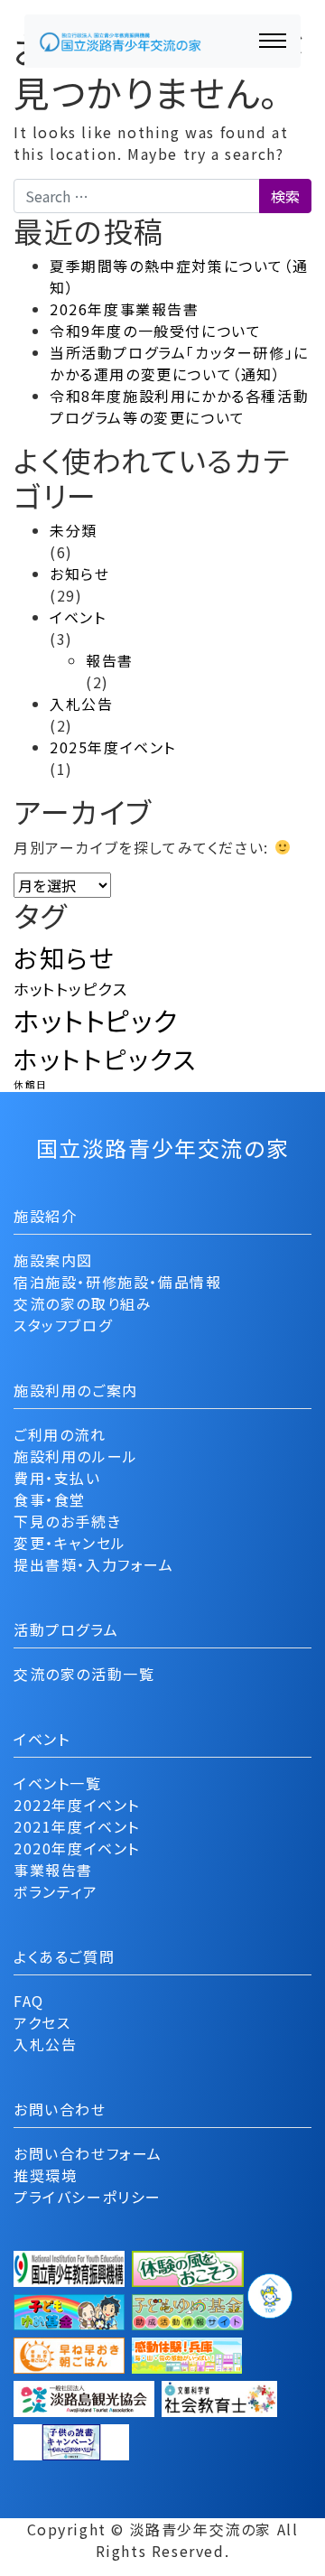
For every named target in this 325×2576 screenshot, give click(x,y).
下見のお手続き (67, 1521)
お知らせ (79, 574)
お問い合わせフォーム (88, 2153)
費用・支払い (57, 1478)
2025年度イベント (113, 747)
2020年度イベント (77, 1848)
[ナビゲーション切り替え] (273, 41)
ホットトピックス (105, 1059)
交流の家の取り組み (83, 1303)
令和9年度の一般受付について (155, 331)
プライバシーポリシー (88, 2197)
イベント (78, 617)
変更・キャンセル (70, 1543)
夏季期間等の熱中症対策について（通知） (179, 276)
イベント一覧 (58, 1783)
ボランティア (56, 1891)
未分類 (74, 530)
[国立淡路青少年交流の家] (120, 41)
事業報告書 (53, 1870)
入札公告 (81, 704)
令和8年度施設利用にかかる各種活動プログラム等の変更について (179, 406)
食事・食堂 (50, 1499)
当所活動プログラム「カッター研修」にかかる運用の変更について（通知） (179, 363)
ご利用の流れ (60, 1434)
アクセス (42, 2022)
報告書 (110, 660)
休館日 (31, 1084)
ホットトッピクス (71, 989)
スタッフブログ (63, 1325)
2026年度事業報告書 (125, 309)
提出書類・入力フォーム (94, 1564)
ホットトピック (96, 1020)
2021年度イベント (77, 1826)
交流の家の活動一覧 (84, 1674)
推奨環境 (45, 2175)
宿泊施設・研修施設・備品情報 (117, 1282)
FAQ (29, 2001)
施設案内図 (53, 1260)
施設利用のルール (76, 1456)
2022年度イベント (77, 1805)
